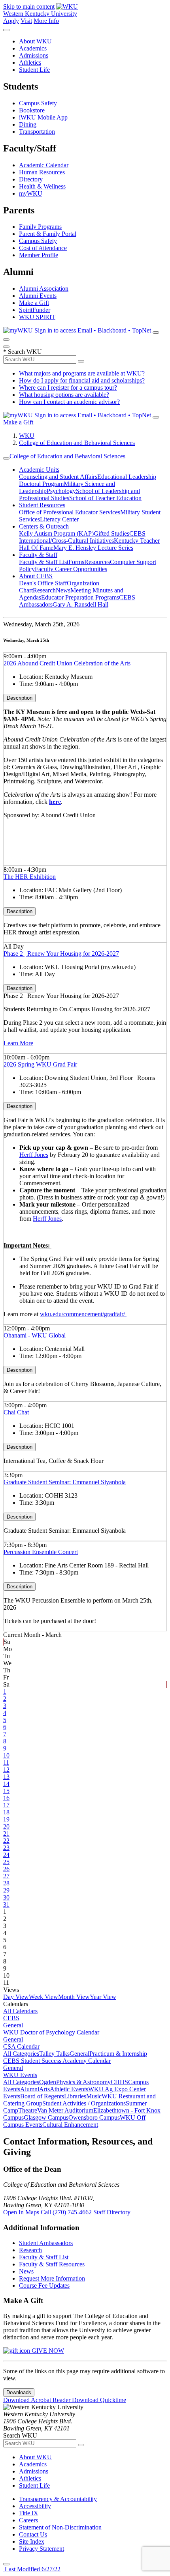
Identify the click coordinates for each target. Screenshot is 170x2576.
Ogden (48, 2082)
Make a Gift (34, 303)
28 (6, 1883)
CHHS (119, 2082)
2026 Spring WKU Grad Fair (40, 1064)
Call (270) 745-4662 (67, 2212)
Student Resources (42, 505)
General (13, 2025)
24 (6, 1855)
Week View (43, 1997)
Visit (26, 21)
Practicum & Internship (118, 2054)
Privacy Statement (42, 2549)
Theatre (28, 2110)
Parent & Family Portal (48, 234)
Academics (33, 48)
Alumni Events (38, 296)
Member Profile (39, 255)
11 (6, 1762)
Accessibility (35, 2506)
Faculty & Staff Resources (52, 2264)
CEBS (11, 2018)
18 (6, 1812)
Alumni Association (44, 289)
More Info (46, 21)
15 (6, 1791)
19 (6, 1819)
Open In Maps (22, 2212)
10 (6, 1755)
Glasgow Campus (46, 2117)
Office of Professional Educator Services (70, 512)
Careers (28, 2520)
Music (94, 2096)
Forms (76, 562)
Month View (74, 1997)
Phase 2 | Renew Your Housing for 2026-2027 (61, 954)
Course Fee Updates (44, 2286)
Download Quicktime (99, 2400)
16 (6, 1798)
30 (6, 1897)
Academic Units (39, 470)
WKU (27, 436)
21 (6, 1833)
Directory (31, 179)
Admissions (34, 55)
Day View (16, 1997)
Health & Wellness (42, 186)
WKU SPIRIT (37, 317)
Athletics (30, 63)
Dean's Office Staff (43, 583)
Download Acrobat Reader (38, 2400)
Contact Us (33, 2534)
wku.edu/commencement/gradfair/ (83, 1314)
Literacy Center (59, 519)
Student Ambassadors (46, 2243)
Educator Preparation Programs (80, 597)
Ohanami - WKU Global (35, 1335)
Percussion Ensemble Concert (41, 1552)
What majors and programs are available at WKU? (82, 373)
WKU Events (20, 2075)
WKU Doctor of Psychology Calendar (51, 2032)
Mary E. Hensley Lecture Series (93, 548)
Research (44, 590)
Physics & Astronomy (83, 2082)
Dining (28, 124)
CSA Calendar (21, 2046)
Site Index (32, 2541)
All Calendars (20, 2011)
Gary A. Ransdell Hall (80, 604)
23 (6, 1848)
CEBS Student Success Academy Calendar (57, 2061)
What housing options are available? (64, 395)
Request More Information (52, 2278)
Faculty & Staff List (44, 562)
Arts (44, 2089)
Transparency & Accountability (58, 2499)
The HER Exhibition (30, 877)
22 (6, 1841)
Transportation (37, 132)
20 (6, 1826)
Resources (97, 562)
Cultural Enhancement (70, 2125)
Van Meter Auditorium (65, 2110)
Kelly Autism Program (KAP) (56, 533)
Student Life (34, 70)
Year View (103, 1997)
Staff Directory (112, 2212)
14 (6, 1784)
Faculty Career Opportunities (71, 569)
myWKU (31, 193)
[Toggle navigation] (6, 458)
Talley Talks (54, 2054)
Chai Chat (16, 1412)
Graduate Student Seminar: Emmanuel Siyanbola (65, 1482)
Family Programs (40, 227)
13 (6, 1777)
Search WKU (23, 352)
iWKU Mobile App (43, 117)
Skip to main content (29, 7)
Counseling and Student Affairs (58, 477)
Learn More (18, 1043)
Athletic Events (69, 2089)
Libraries (75, 2096)
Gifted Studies (111, 533)
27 (6, 1876)
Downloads (19, 2392)
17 (6, 1805)
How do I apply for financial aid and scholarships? (82, 380)
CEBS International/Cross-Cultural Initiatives (82, 537)
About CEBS (36, 576)
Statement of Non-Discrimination (60, 2527)
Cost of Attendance (43, 248)
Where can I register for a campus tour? (68, 388)
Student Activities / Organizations (84, 2103)
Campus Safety (38, 103)
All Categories (21, 2054)
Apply (11, 21)
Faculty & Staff (38, 555)
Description (20, 698)
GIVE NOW (47, 2351)
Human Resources (42, 172)
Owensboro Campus (94, 2117)
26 (6, 1869)
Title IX (29, 2513)
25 (6, 1862)
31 (6, 1904)
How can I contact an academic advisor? (69, 402)
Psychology (61, 491)
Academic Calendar (44, 165)
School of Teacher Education (105, 498)
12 (6, 1770)
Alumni (30, 2089)
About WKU (35, 41)
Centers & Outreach (44, 526)
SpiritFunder (35, 310)
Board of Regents (42, 2096)
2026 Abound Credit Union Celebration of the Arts (67, 663)
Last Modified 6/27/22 (32, 2569)
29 (6, 1890)
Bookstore (32, 110)
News (63, 590)
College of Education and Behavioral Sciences (77, 443)
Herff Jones (34, 1155)
